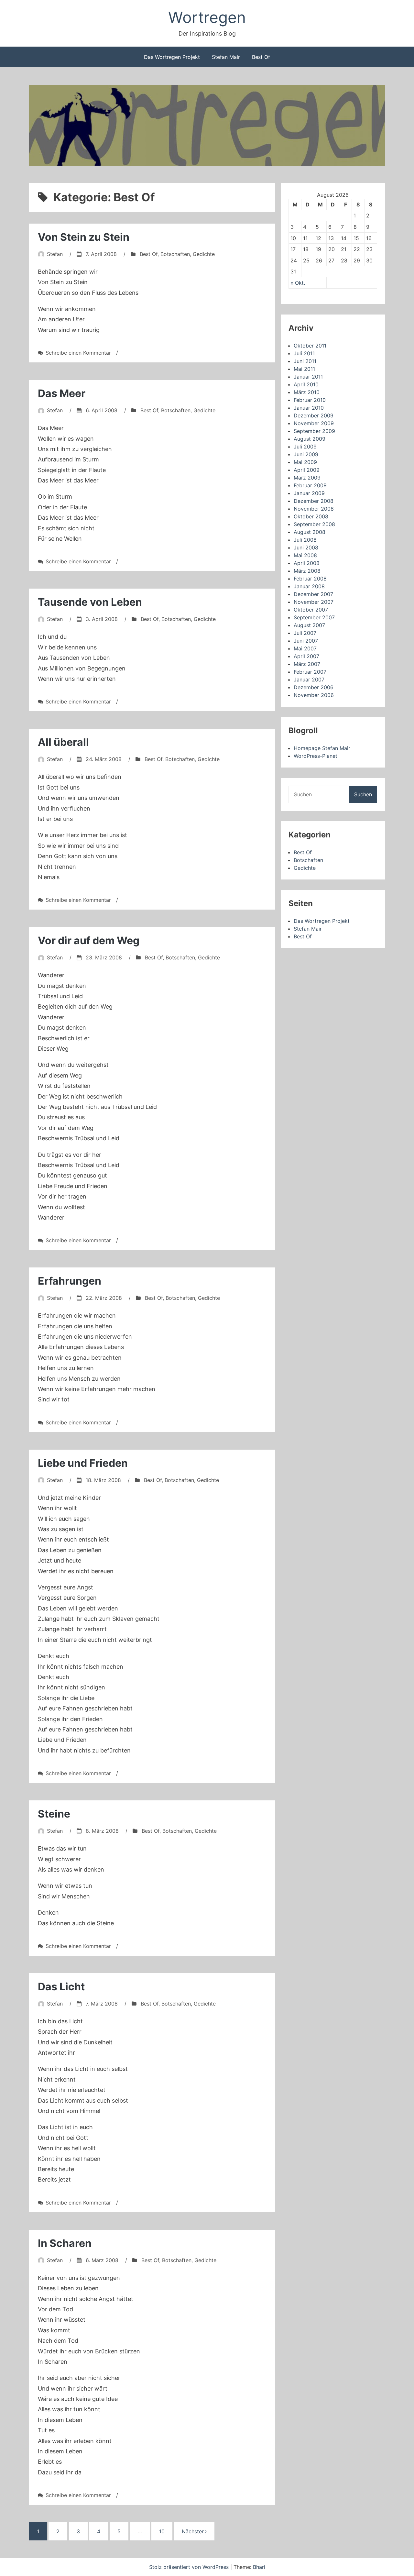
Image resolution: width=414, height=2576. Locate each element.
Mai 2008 (305, 555)
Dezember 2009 (314, 415)
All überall (63, 742)
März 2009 (307, 478)
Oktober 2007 (311, 610)
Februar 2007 (310, 672)
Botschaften (175, 254)
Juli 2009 (305, 447)
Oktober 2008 (311, 516)
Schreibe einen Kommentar (78, 353)
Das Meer (62, 393)
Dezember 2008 (314, 501)
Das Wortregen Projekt (172, 57)
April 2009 (307, 470)
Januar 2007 (309, 680)
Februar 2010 (310, 400)
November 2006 (314, 695)
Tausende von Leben (90, 602)
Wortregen (207, 17)
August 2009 (310, 439)
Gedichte (204, 254)
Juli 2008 (305, 540)
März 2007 (307, 664)
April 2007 (306, 656)
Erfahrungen (70, 1281)
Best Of (261, 57)
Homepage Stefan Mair (322, 748)
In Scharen (65, 2243)
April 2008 (307, 563)
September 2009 (314, 431)
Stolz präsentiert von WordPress (190, 2567)
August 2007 (309, 625)
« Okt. (298, 283)
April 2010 (306, 384)
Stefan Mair (226, 57)
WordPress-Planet (316, 756)
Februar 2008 (310, 579)
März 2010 (307, 392)
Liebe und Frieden (83, 1463)
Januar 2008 (309, 586)
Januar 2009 (309, 493)
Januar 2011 (308, 377)
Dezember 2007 (313, 594)
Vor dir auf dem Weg (89, 940)
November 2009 (314, 423)
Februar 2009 (310, 485)
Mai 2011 (304, 369)
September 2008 (314, 524)
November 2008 (314, 509)
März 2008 (307, 571)
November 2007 (314, 602)
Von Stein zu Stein (84, 237)
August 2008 (310, 532)
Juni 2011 (305, 361)
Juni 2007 (306, 641)
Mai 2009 (305, 462)
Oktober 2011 (310, 346)
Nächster (193, 2531)
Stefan (55, 254)
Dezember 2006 (314, 687)
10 (162, 2531)
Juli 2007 (305, 633)
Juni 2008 (306, 547)
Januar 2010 (309, 408)
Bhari (259, 2567)
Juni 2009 (306, 454)
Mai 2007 (305, 648)
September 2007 (314, 617)
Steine (54, 1814)
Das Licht (61, 1987)
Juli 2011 (304, 353)
